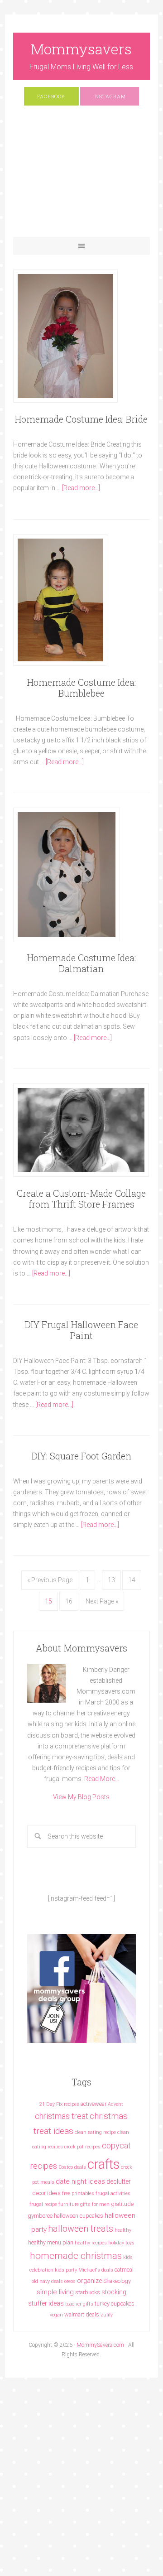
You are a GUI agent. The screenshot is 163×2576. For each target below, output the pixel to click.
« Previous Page (50, 1580)
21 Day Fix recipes (59, 2104)
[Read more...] (81, 488)
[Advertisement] (81, 176)
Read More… (102, 1779)
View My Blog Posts (81, 1797)
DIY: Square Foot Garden (81, 1456)
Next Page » (102, 1601)
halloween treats (81, 2229)
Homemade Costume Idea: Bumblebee (81, 688)
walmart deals (82, 2314)
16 (69, 1601)
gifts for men (95, 2204)
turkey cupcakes (115, 2304)
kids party (66, 2270)
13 (111, 1580)
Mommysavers (81, 49)
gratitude (122, 2204)
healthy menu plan (51, 2242)
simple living (55, 2292)
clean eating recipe (95, 2132)
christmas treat (62, 2116)
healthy (123, 2230)
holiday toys (121, 2243)
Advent (115, 2104)
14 (132, 1580)
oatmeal (124, 2270)
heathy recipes (91, 2243)
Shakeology (117, 2281)
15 (48, 1601)
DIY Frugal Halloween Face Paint (81, 1330)
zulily (107, 2315)
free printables (78, 2193)
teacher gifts (79, 2304)
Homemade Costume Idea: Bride (81, 419)
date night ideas (80, 2181)
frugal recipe (43, 2204)
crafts (103, 2164)
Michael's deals (96, 2270)
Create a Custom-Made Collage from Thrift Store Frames (81, 1199)
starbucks (88, 2292)
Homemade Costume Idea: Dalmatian (81, 963)
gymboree (40, 2216)
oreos (70, 2281)
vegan (56, 2315)
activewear (93, 2104)
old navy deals (47, 2281)
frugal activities (113, 2193)
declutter (119, 2181)
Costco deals (72, 2167)
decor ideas (46, 2193)
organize (89, 2281)
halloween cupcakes (79, 2216)
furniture (69, 2204)
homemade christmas (76, 2256)
